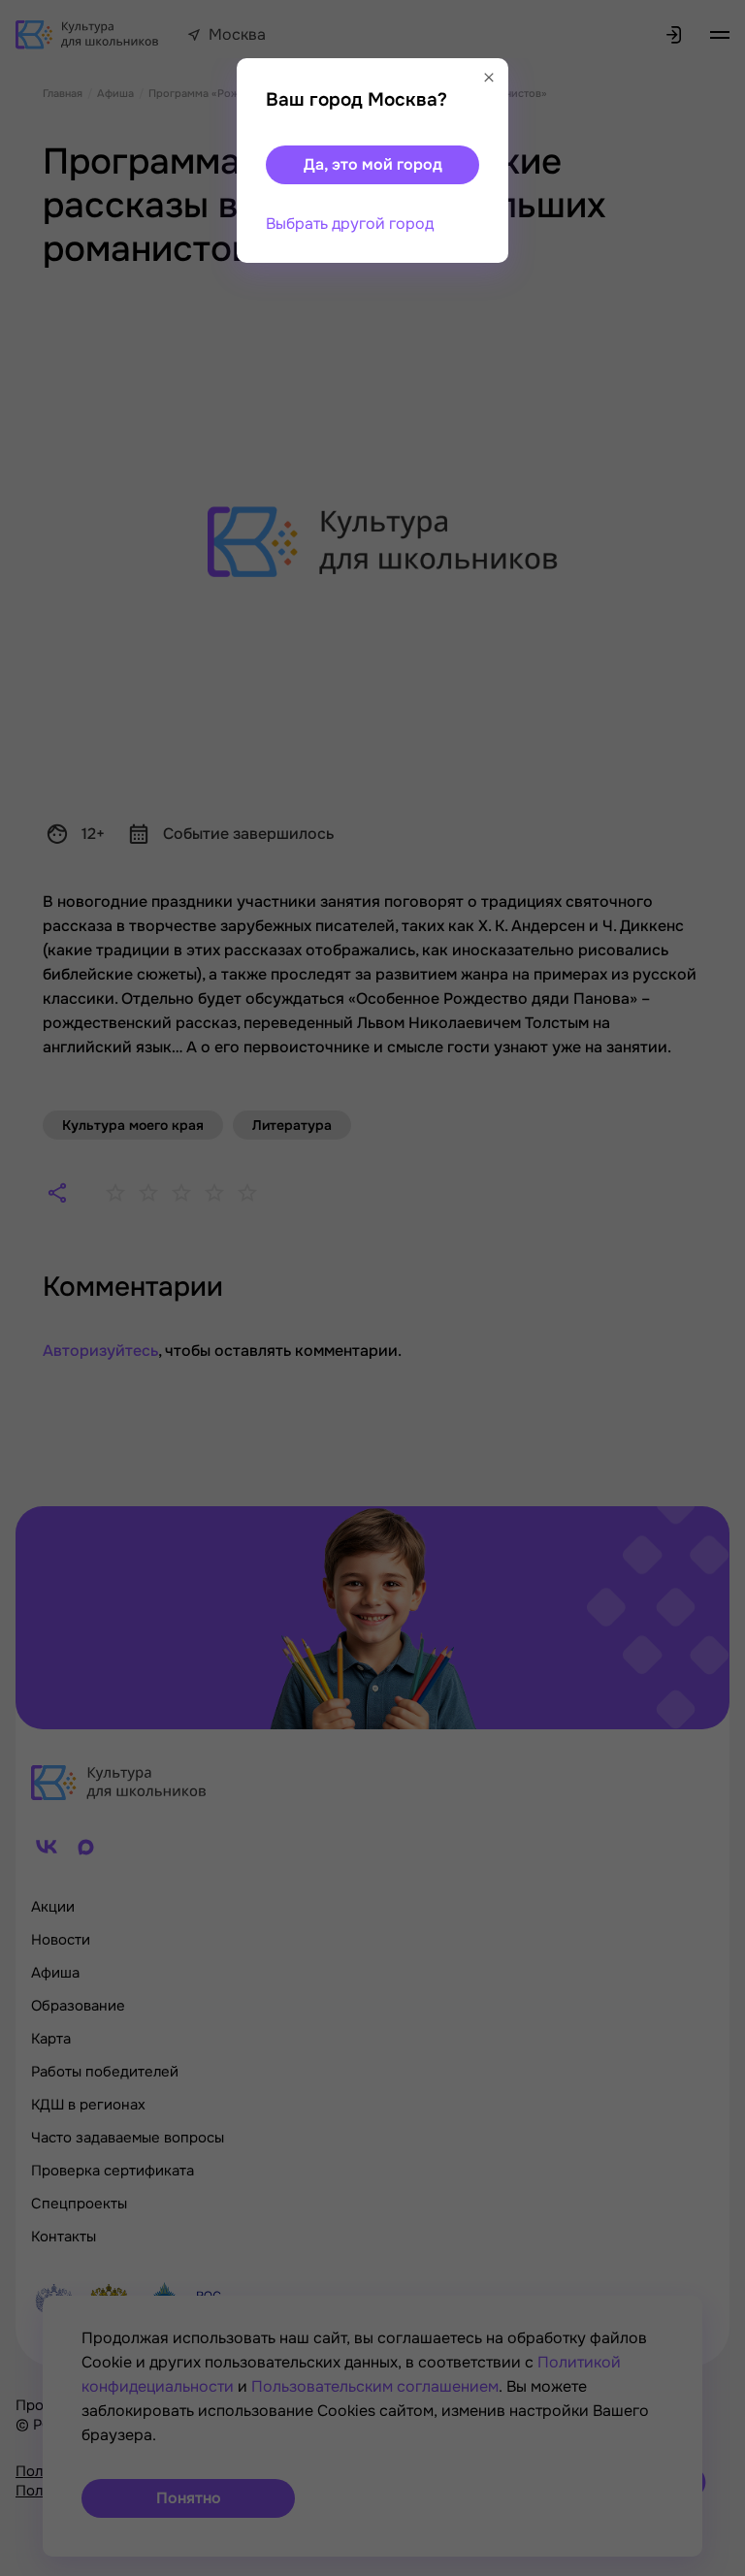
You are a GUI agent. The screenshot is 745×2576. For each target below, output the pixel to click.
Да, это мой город (373, 164)
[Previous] (44, 1288)
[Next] (711, 1288)
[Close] (489, 78)
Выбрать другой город (350, 224)
